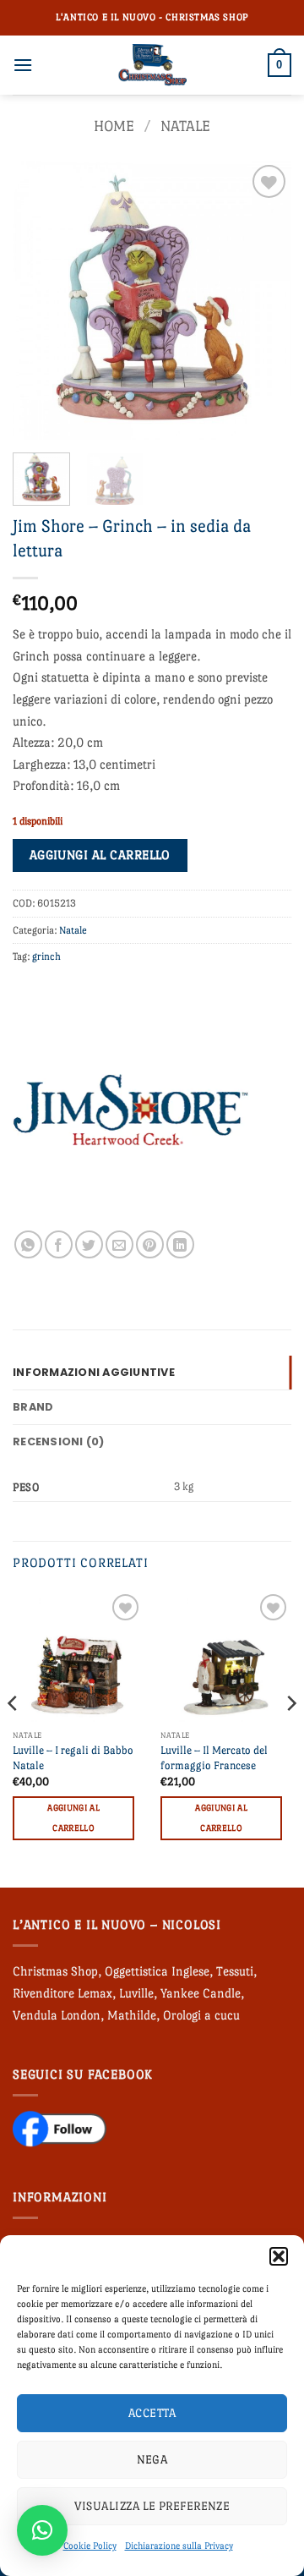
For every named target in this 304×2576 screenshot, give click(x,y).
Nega (152, 2459)
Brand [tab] (33, 1407)
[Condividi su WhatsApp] (28, 1244)
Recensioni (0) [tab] (59, 1441)
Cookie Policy (90, 2546)
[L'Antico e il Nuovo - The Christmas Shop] (152, 65)
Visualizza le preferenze (152, 2506)
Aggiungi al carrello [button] (73, 1818)
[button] (279, 2256)
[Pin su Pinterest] (150, 1244)
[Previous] (40, 300)
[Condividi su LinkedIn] (180, 1244)
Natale (185, 126)
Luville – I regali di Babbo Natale (73, 1758)
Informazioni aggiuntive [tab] (94, 1372)
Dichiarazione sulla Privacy (179, 2546)
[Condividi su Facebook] (59, 1244)
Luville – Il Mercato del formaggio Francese (214, 1758)
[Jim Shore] (131, 1112)
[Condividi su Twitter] (89, 1244)
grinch (46, 956)
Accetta (152, 2413)
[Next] (264, 300)
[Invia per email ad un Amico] (119, 1244)
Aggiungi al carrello (100, 855)
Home (114, 126)
